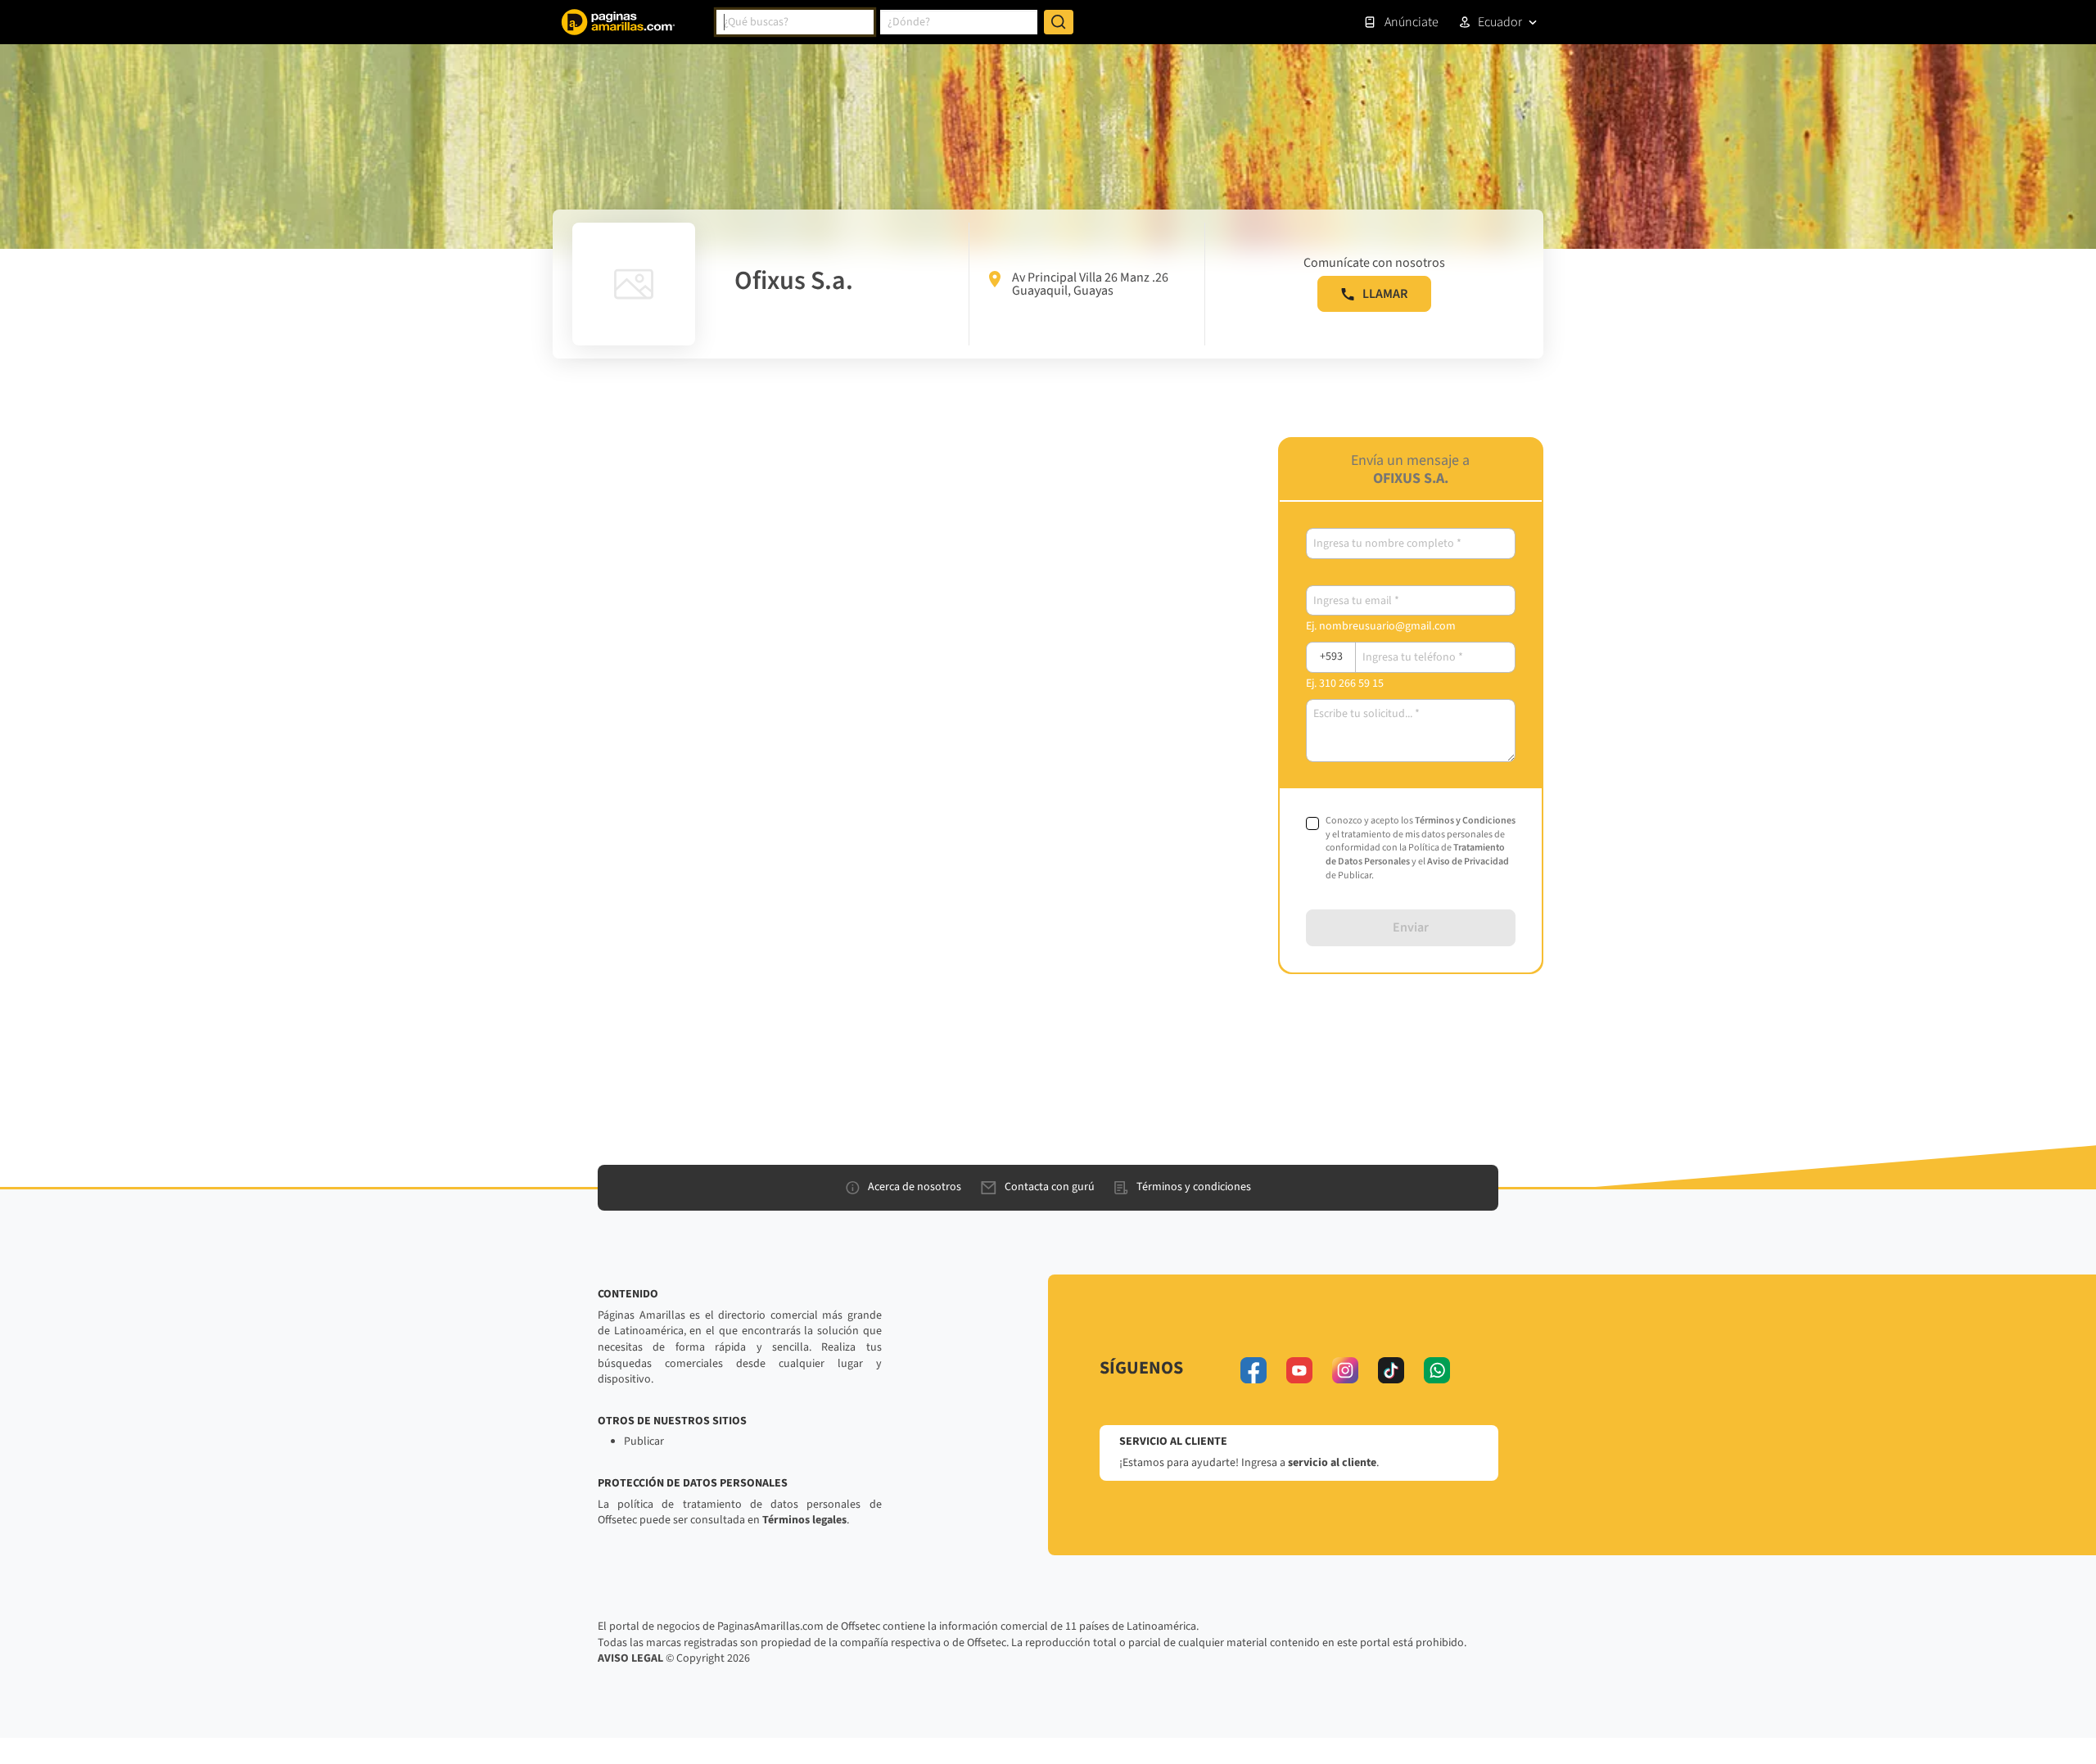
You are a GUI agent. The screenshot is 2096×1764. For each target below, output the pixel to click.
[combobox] (795, 22)
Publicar (644, 1441)
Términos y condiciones (1194, 1187)
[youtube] (1299, 1370)
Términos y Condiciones (1465, 821)
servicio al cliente (1332, 1463)
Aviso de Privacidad (1468, 862)
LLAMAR (1385, 294)
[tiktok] (1391, 1370)
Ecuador (1500, 22)
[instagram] (1345, 1370)
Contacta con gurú (1050, 1187)
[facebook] (1254, 1370)
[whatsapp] (1437, 1370)
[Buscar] (1059, 22)
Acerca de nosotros (915, 1187)
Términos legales (804, 1520)
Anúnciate (1412, 22)
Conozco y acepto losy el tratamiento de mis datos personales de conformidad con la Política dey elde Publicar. (1421, 848)
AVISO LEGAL (630, 1658)
